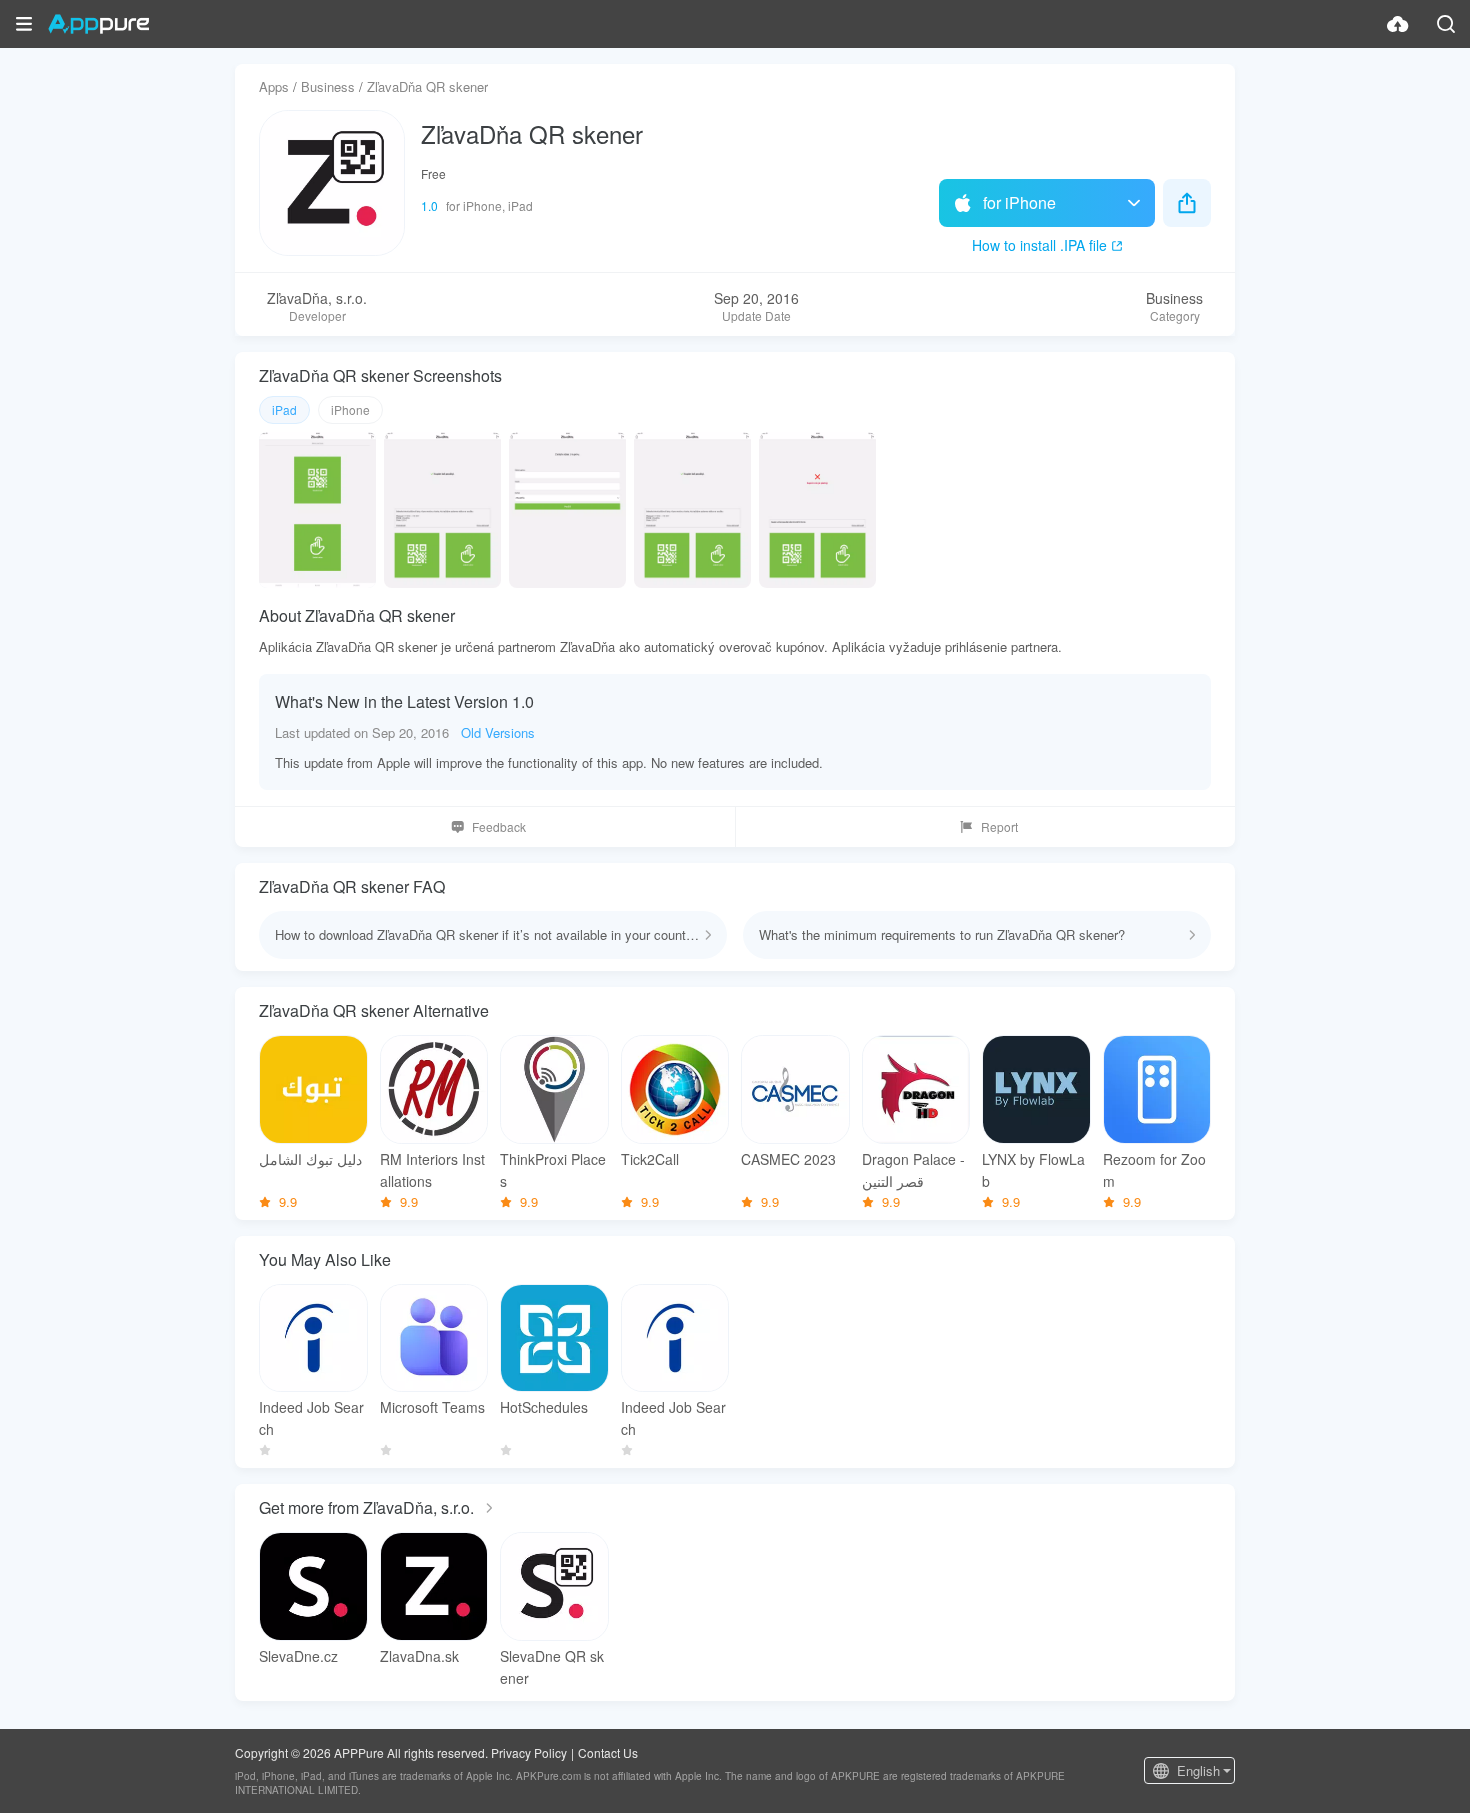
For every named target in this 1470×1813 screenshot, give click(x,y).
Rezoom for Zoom (1154, 1170)
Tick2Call (650, 1159)
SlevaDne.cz (298, 1656)
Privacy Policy (529, 1752)
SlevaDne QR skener (552, 1667)
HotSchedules (544, 1407)
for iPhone (1019, 202)
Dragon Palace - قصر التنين (913, 1170)
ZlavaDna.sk (419, 1656)
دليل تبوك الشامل (310, 1159)
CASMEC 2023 (788, 1159)
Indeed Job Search (311, 1418)
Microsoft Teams (432, 1407)
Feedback (499, 826)
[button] (24, 24)
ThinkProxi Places (553, 1170)
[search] (1446, 24)
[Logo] (98, 24)
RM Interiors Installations (432, 1170)
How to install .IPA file (1039, 245)
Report (999, 826)
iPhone (350, 409)
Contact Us (608, 1752)
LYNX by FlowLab (1033, 1170)
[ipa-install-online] (1398, 24)
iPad (284, 409)
